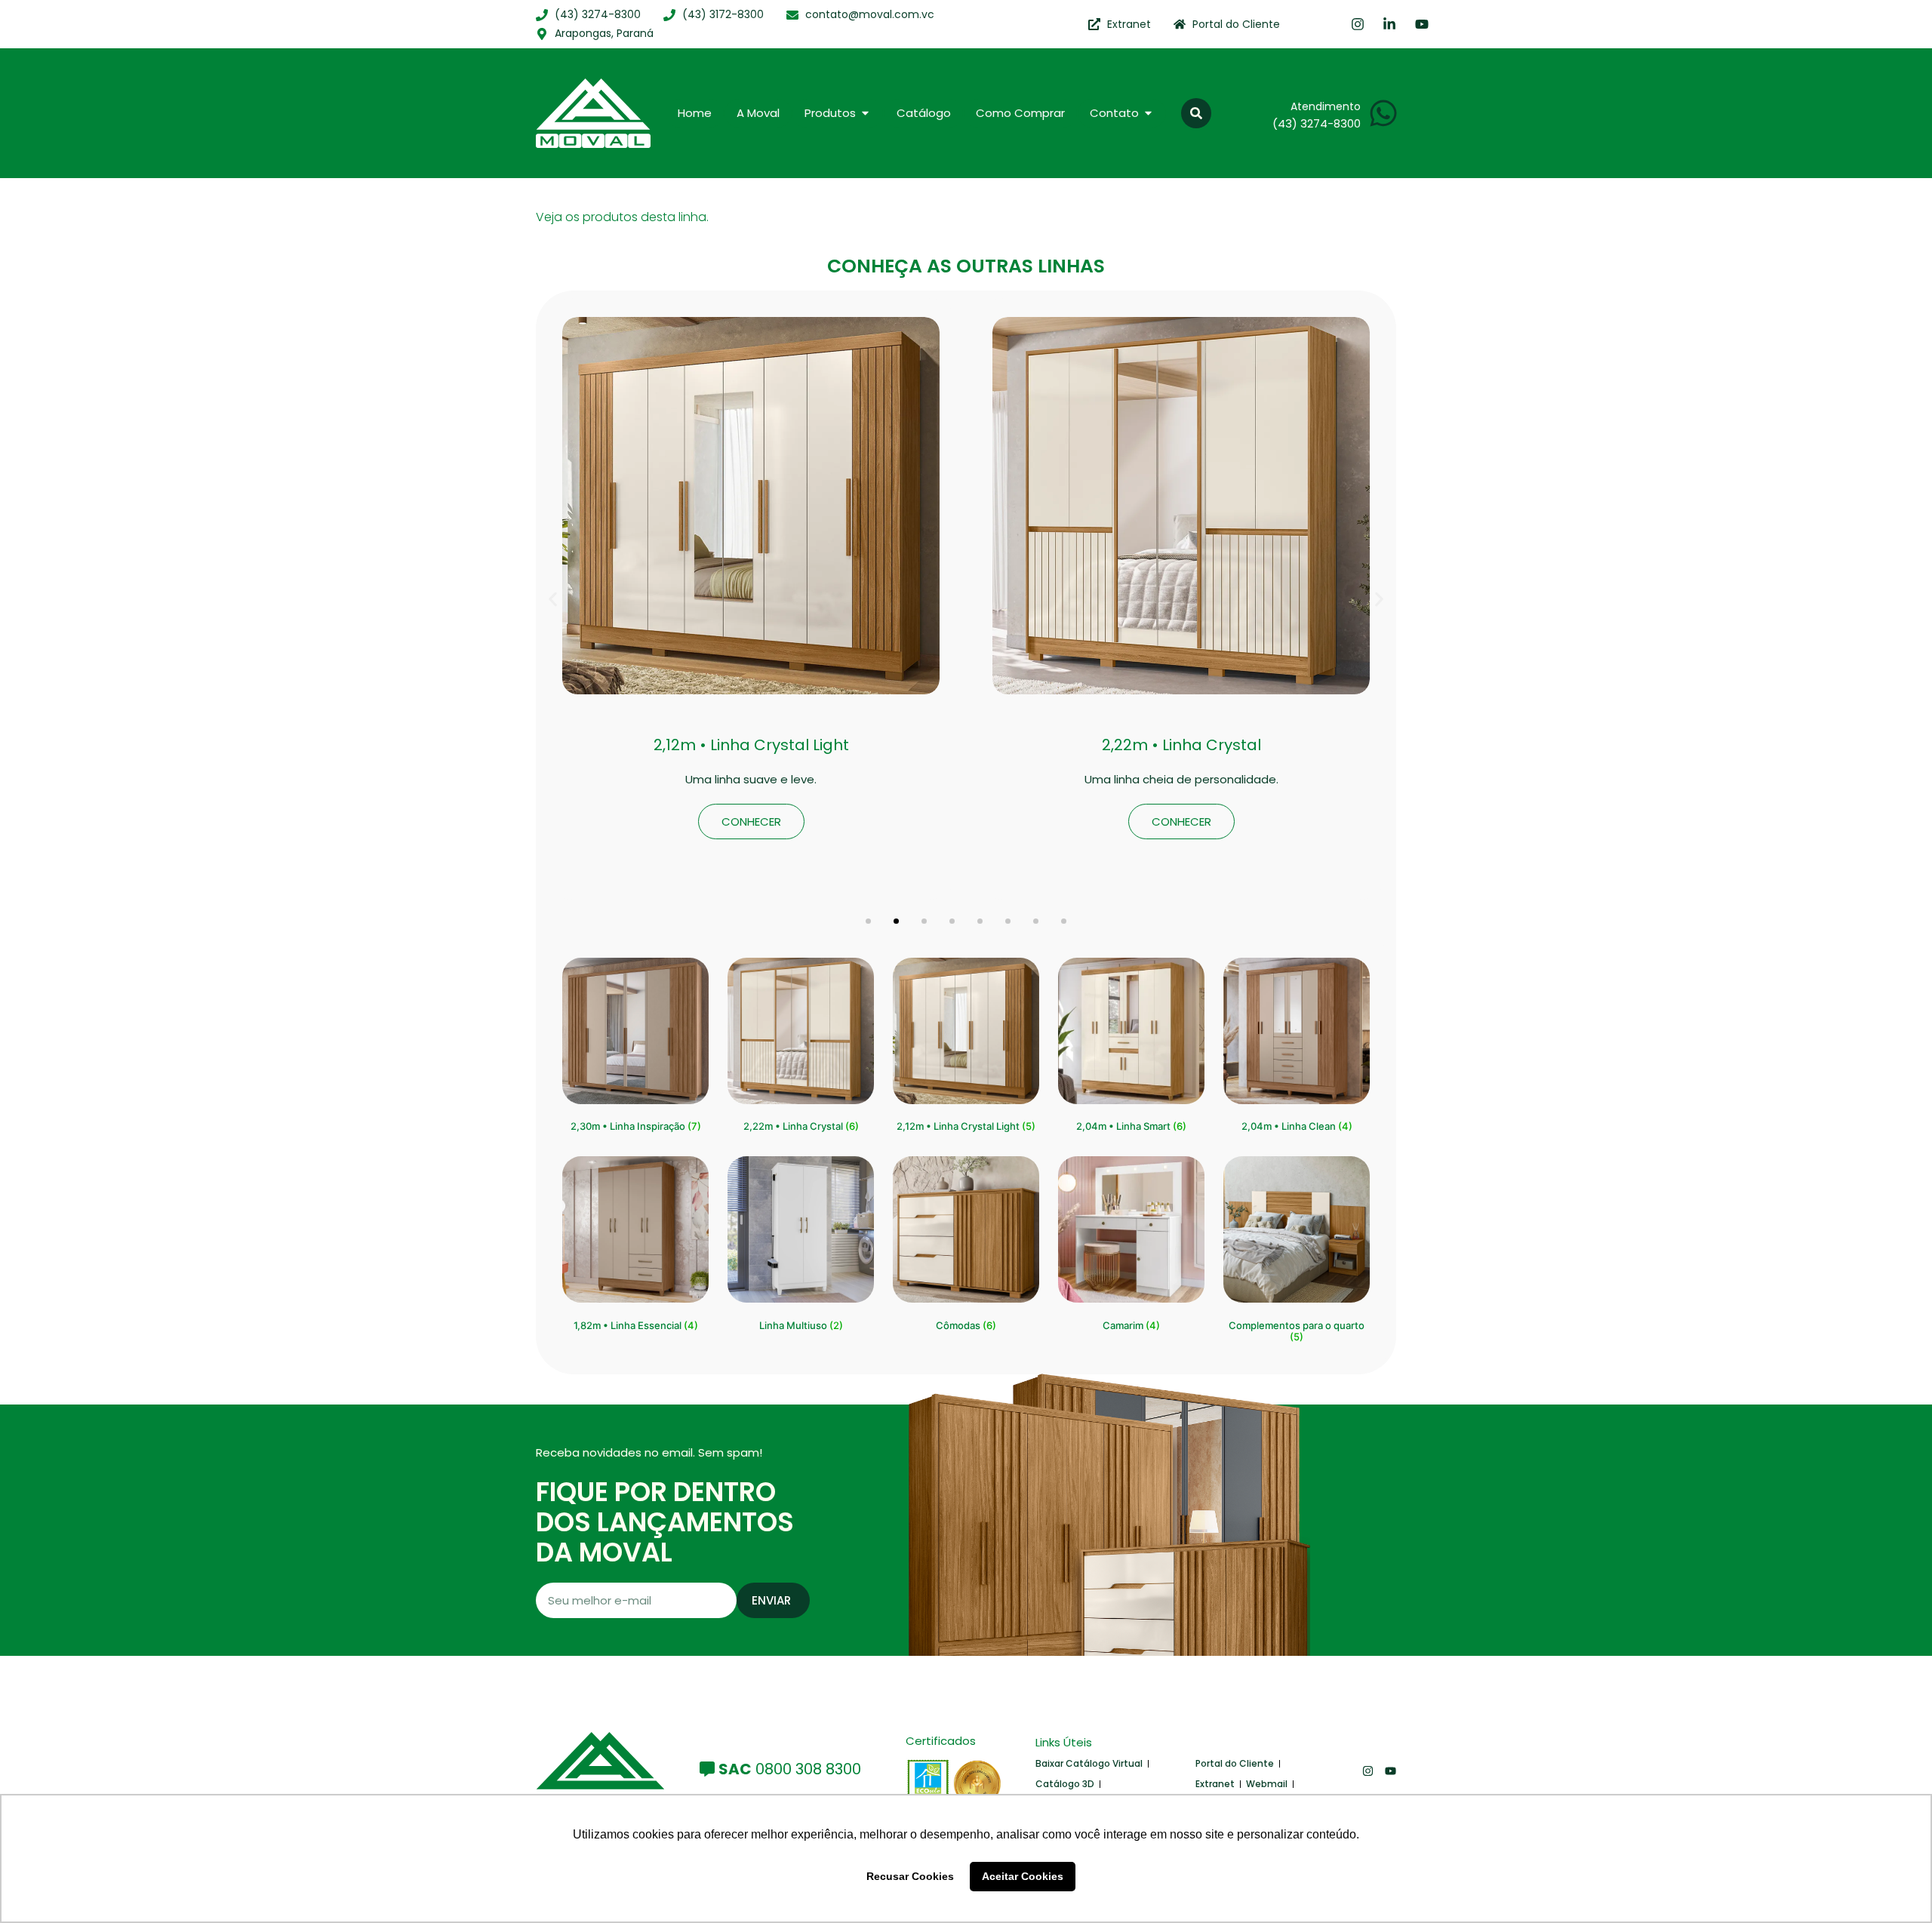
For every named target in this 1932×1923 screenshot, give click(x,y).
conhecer (751, 822)
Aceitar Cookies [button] (1023, 1876)
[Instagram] (1368, 1771)
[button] (1196, 113)
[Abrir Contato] (1148, 114)
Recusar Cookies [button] (910, 1876)
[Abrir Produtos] (865, 114)
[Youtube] (1391, 1771)
